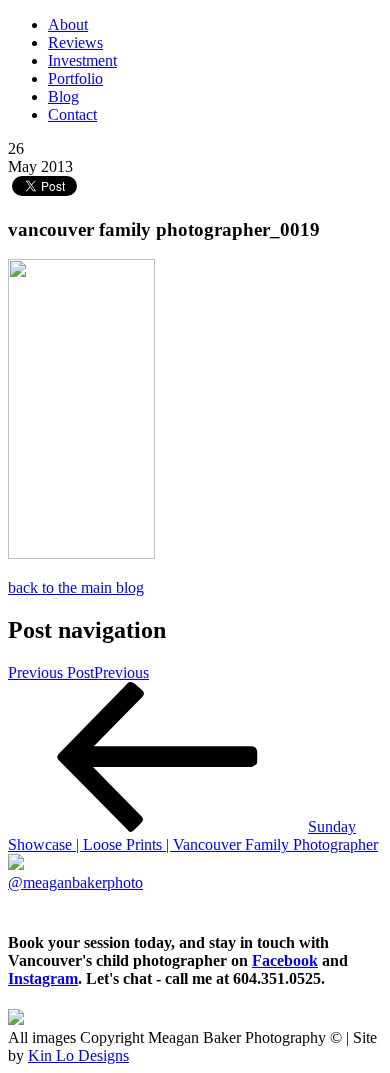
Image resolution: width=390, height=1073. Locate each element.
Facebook (285, 960)
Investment (82, 60)
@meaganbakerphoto (75, 882)
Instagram (43, 978)
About (68, 24)
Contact (72, 114)
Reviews (75, 42)
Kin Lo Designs (78, 1055)
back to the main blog (76, 587)
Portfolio (75, 78)
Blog (63, 96)
